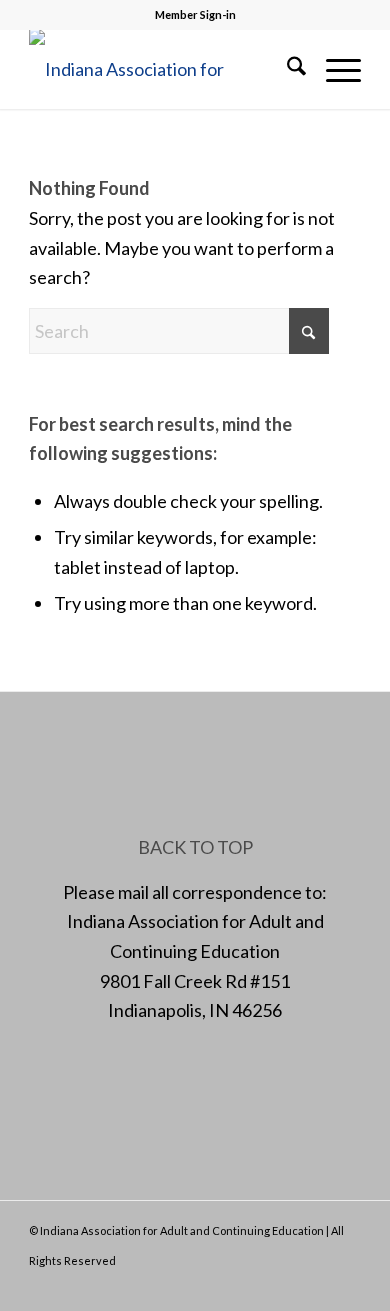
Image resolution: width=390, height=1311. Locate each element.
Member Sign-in (195, 14)
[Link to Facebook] (256, 1286)
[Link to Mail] (316, 1286)
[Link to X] (286, 1286)
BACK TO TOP (195, 847)
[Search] (286, 69)
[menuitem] (286, 69)
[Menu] (333, 69)
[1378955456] (161, 69)
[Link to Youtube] (346, 1286)
